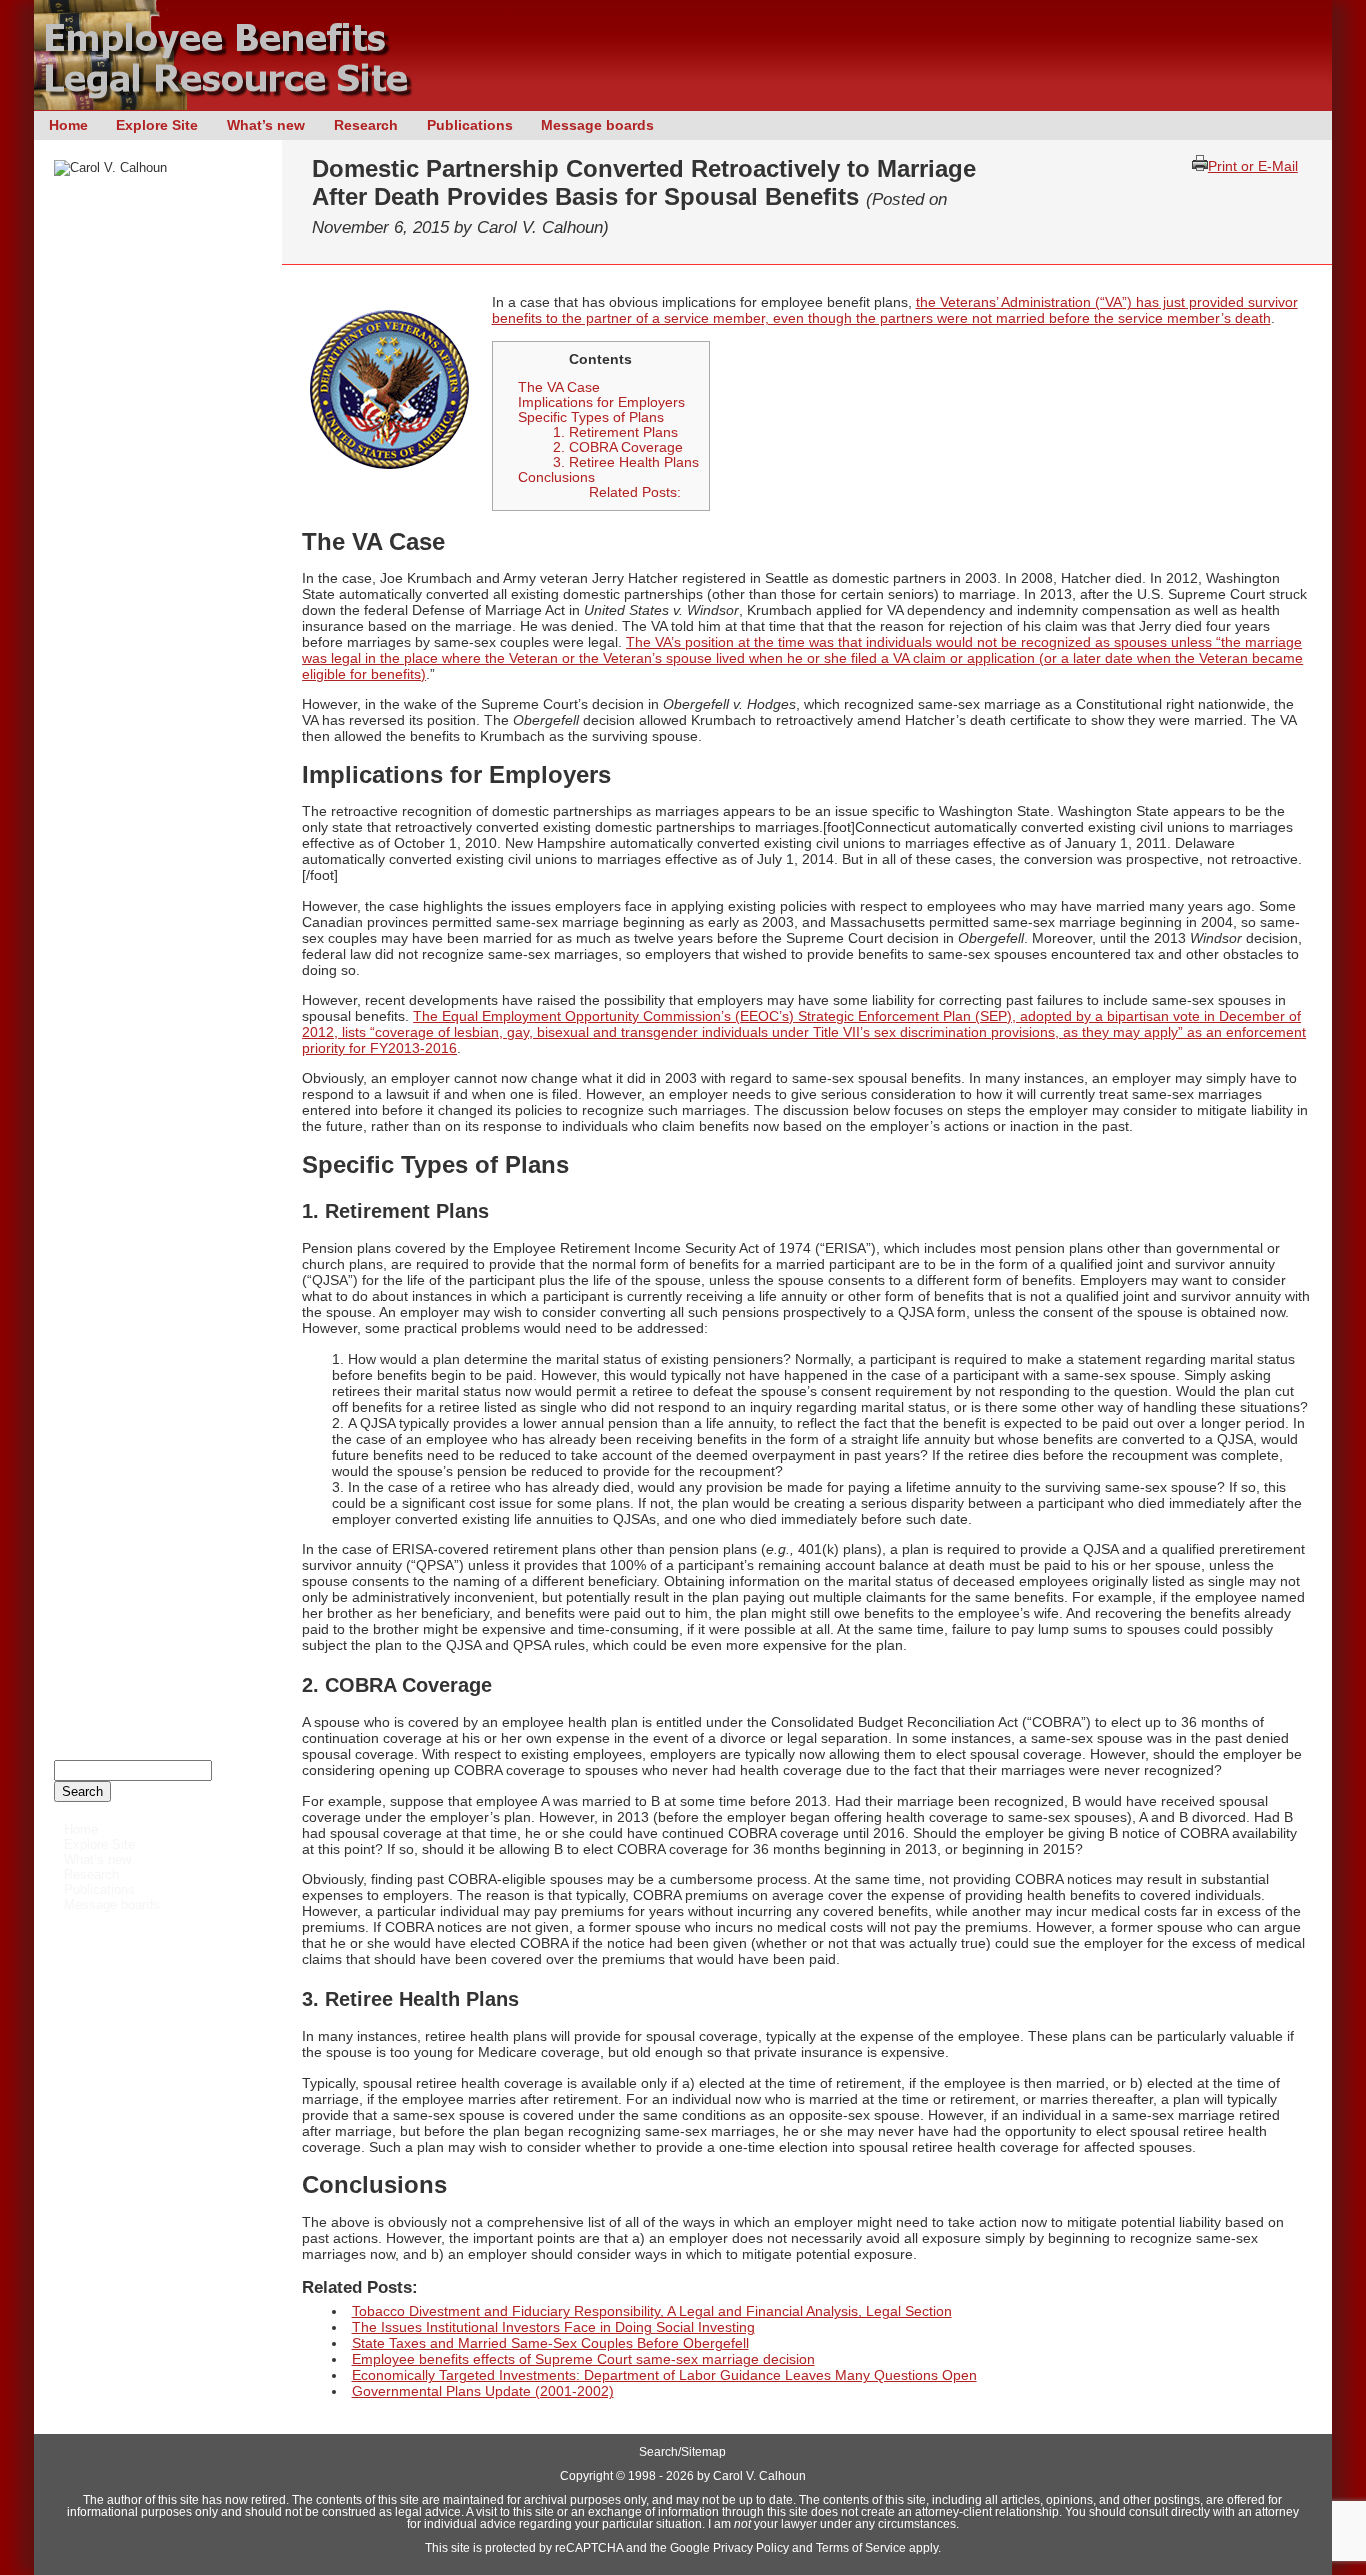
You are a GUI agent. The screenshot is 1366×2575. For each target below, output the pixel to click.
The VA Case (559, 387)
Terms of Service (861, 2548)
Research (366, 125)
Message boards (597, 125)
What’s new (266, 125)
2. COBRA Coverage (618, 447)
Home (68, 125)
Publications (470, 125)
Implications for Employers (601, 402)
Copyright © (592, 2476)
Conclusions (556, 477)
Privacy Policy (751, 2548)
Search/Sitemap (682, 2452)
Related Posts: (635, 492)
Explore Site (157, 125)
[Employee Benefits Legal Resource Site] (234, 105)
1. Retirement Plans (615, 432)
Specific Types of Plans (591, 417)
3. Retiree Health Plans (626, 462)
